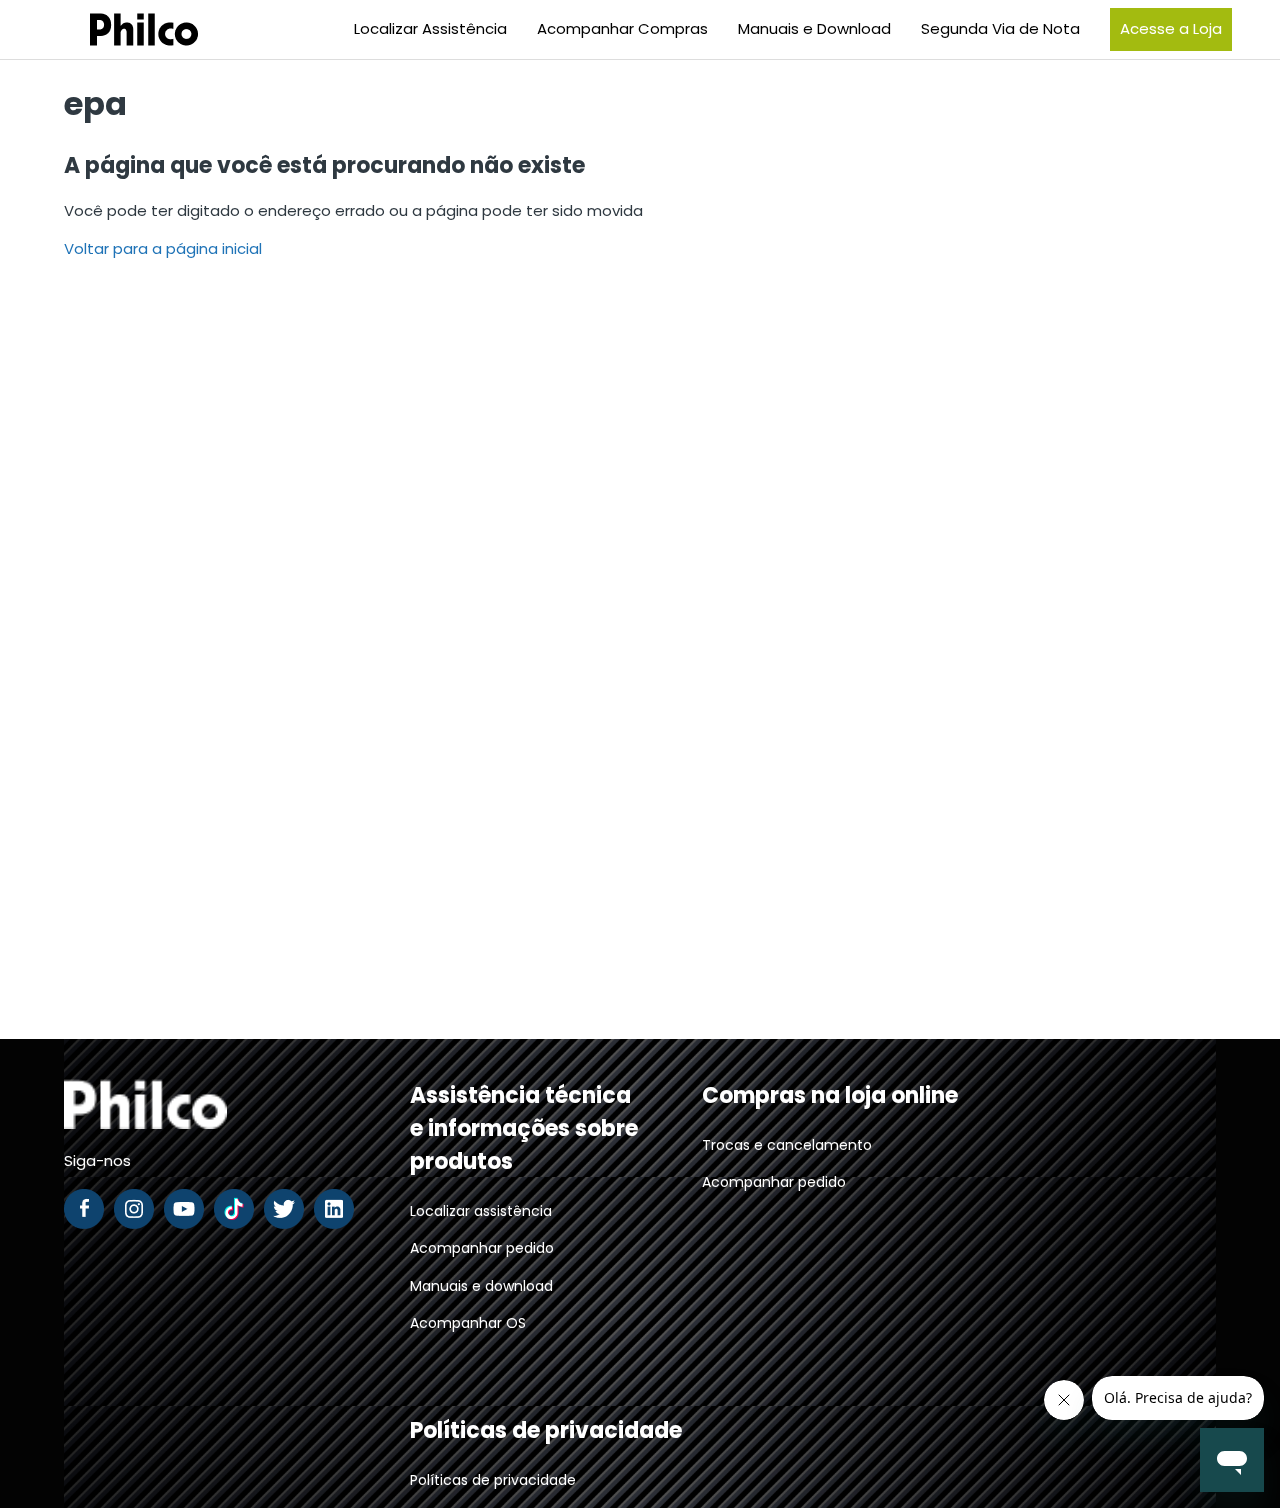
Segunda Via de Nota (1000, 28)
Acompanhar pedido (482, 1248)
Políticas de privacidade (493, 1480)
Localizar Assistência (430, 28)
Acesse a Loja (1171, 28)
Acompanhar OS (468, 1323)
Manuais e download (481, 1286)
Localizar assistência (481, 1211)
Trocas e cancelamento (787, 1145)
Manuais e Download (814, 28)
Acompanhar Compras (622, 28)
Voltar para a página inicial (163, 248)
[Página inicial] (119, 29)
